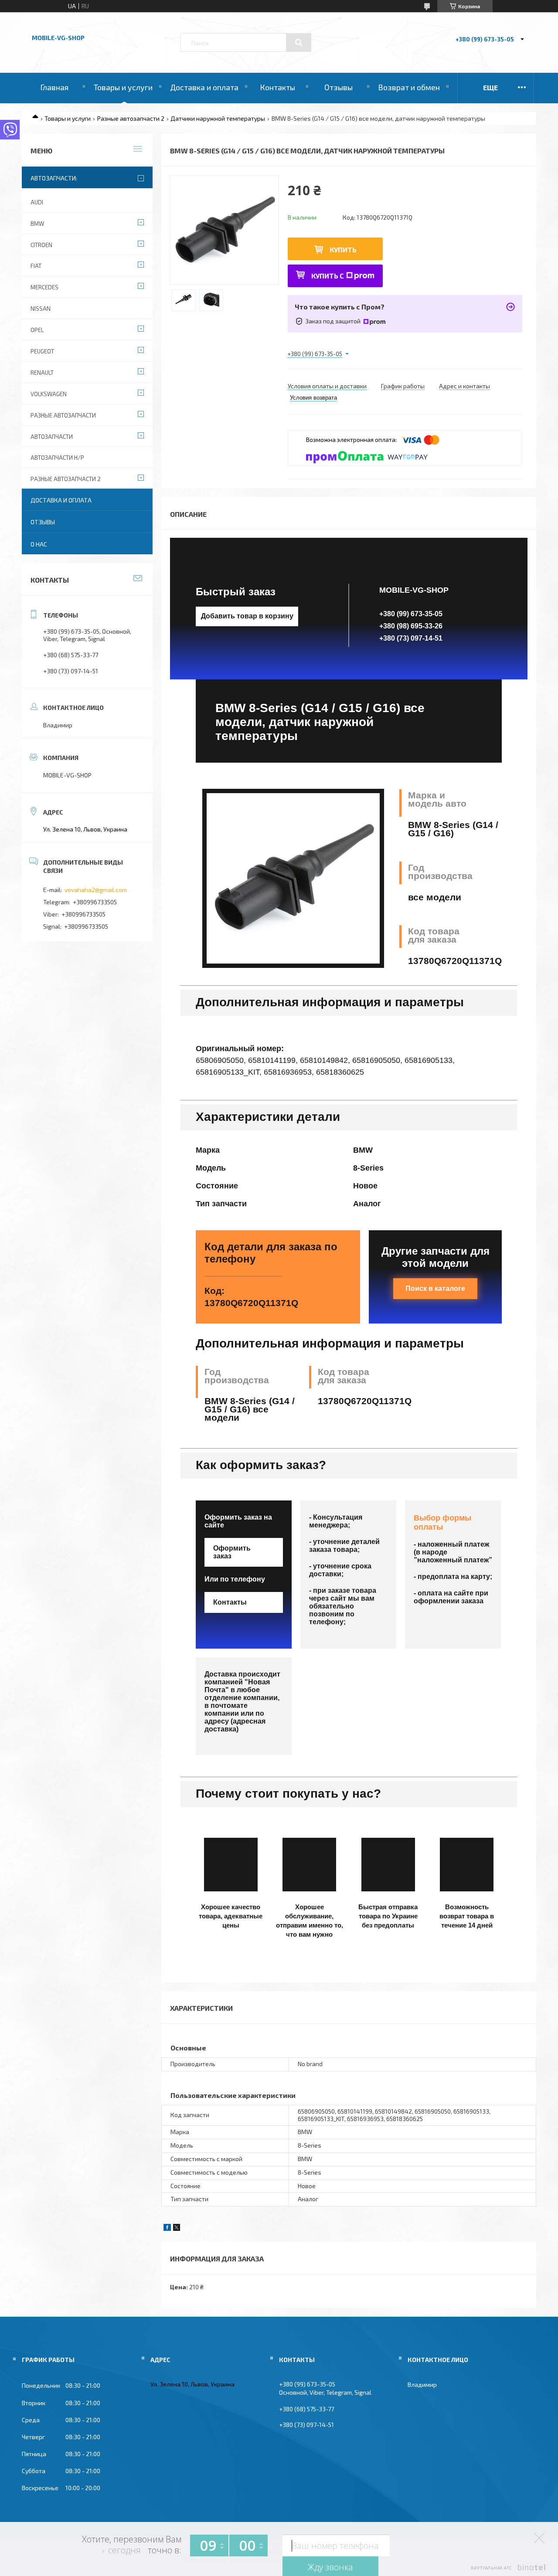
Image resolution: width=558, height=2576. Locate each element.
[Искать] (299, 43)
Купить (343, 249)
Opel (37, 330)
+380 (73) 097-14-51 (411, 638)
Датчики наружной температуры (218, 118)
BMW (37, 224)
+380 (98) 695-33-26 (411, 626)
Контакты (277, 87)
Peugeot (42, 351)
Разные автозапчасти (63, 415)
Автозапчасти (52, 437)
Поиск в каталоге (435, 1288)
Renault (42, 373)
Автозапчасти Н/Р (57, 458)
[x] (177, 2228)
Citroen (41, 245)
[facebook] (167, 2228)
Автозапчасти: (54, 178)
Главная (54, 87)
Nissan (41, 309)
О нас (39, 544)
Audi (37, 202)
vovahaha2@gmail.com (96, 890)
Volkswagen (49, 394)
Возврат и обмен (409, 87)
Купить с (328, 276)
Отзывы (339, 87)
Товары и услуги (123, 87)
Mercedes (44, 287)
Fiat (36, 266)
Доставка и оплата (204, 87)
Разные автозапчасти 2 (131, 118)
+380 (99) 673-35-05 (411, 614)
